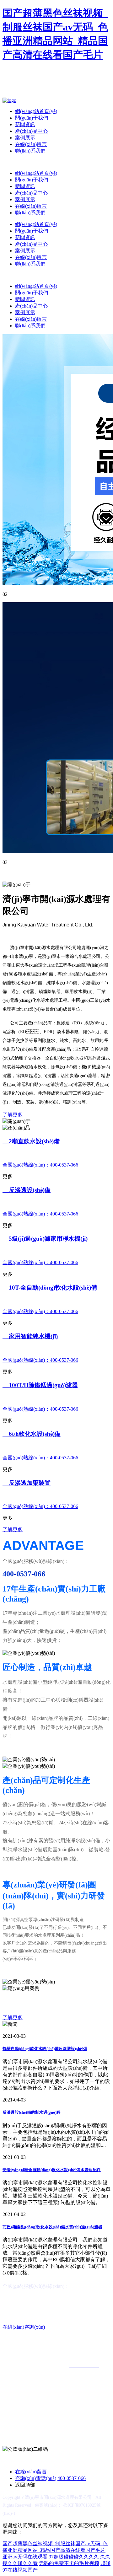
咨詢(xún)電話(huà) (36, 2478)
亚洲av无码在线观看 (25, 2557)
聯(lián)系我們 (30, 151)
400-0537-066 (72, 2478)
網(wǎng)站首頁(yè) (36, 111)
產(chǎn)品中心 (31, 131)
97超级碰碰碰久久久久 (74, 2557)
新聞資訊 (25, 124)
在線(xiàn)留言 (31, 144)
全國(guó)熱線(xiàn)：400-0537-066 (40, 1165)
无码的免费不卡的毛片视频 (69, 2563)
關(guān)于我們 (32, 118)
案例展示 (25, 138)
